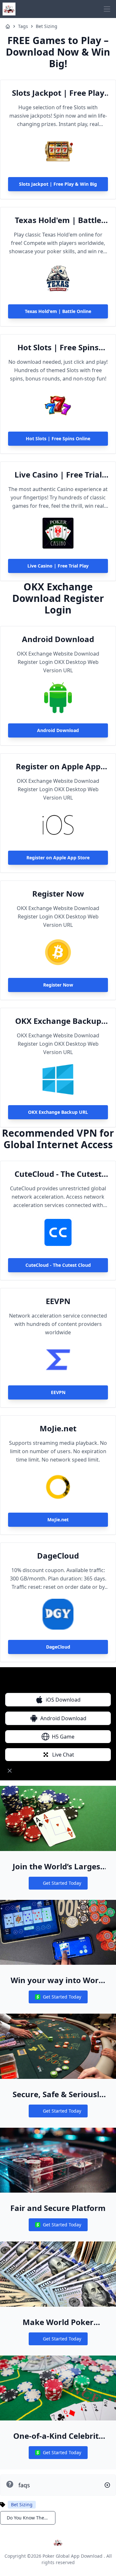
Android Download (58, 639)
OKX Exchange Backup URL (58, 1021)
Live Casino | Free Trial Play (58, 475)
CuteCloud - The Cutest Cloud (58, 1174)
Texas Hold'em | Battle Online (58, 220)
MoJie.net (58, 1428)
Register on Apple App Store (58, 766)
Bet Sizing (47, 26)
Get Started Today (58, 1885)
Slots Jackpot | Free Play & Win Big (58, 93)
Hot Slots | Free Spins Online (58, 347)
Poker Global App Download (72, 2556)
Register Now (58, 894)
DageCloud (58, 1556)
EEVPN (58, 1301)
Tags (23, 26)
